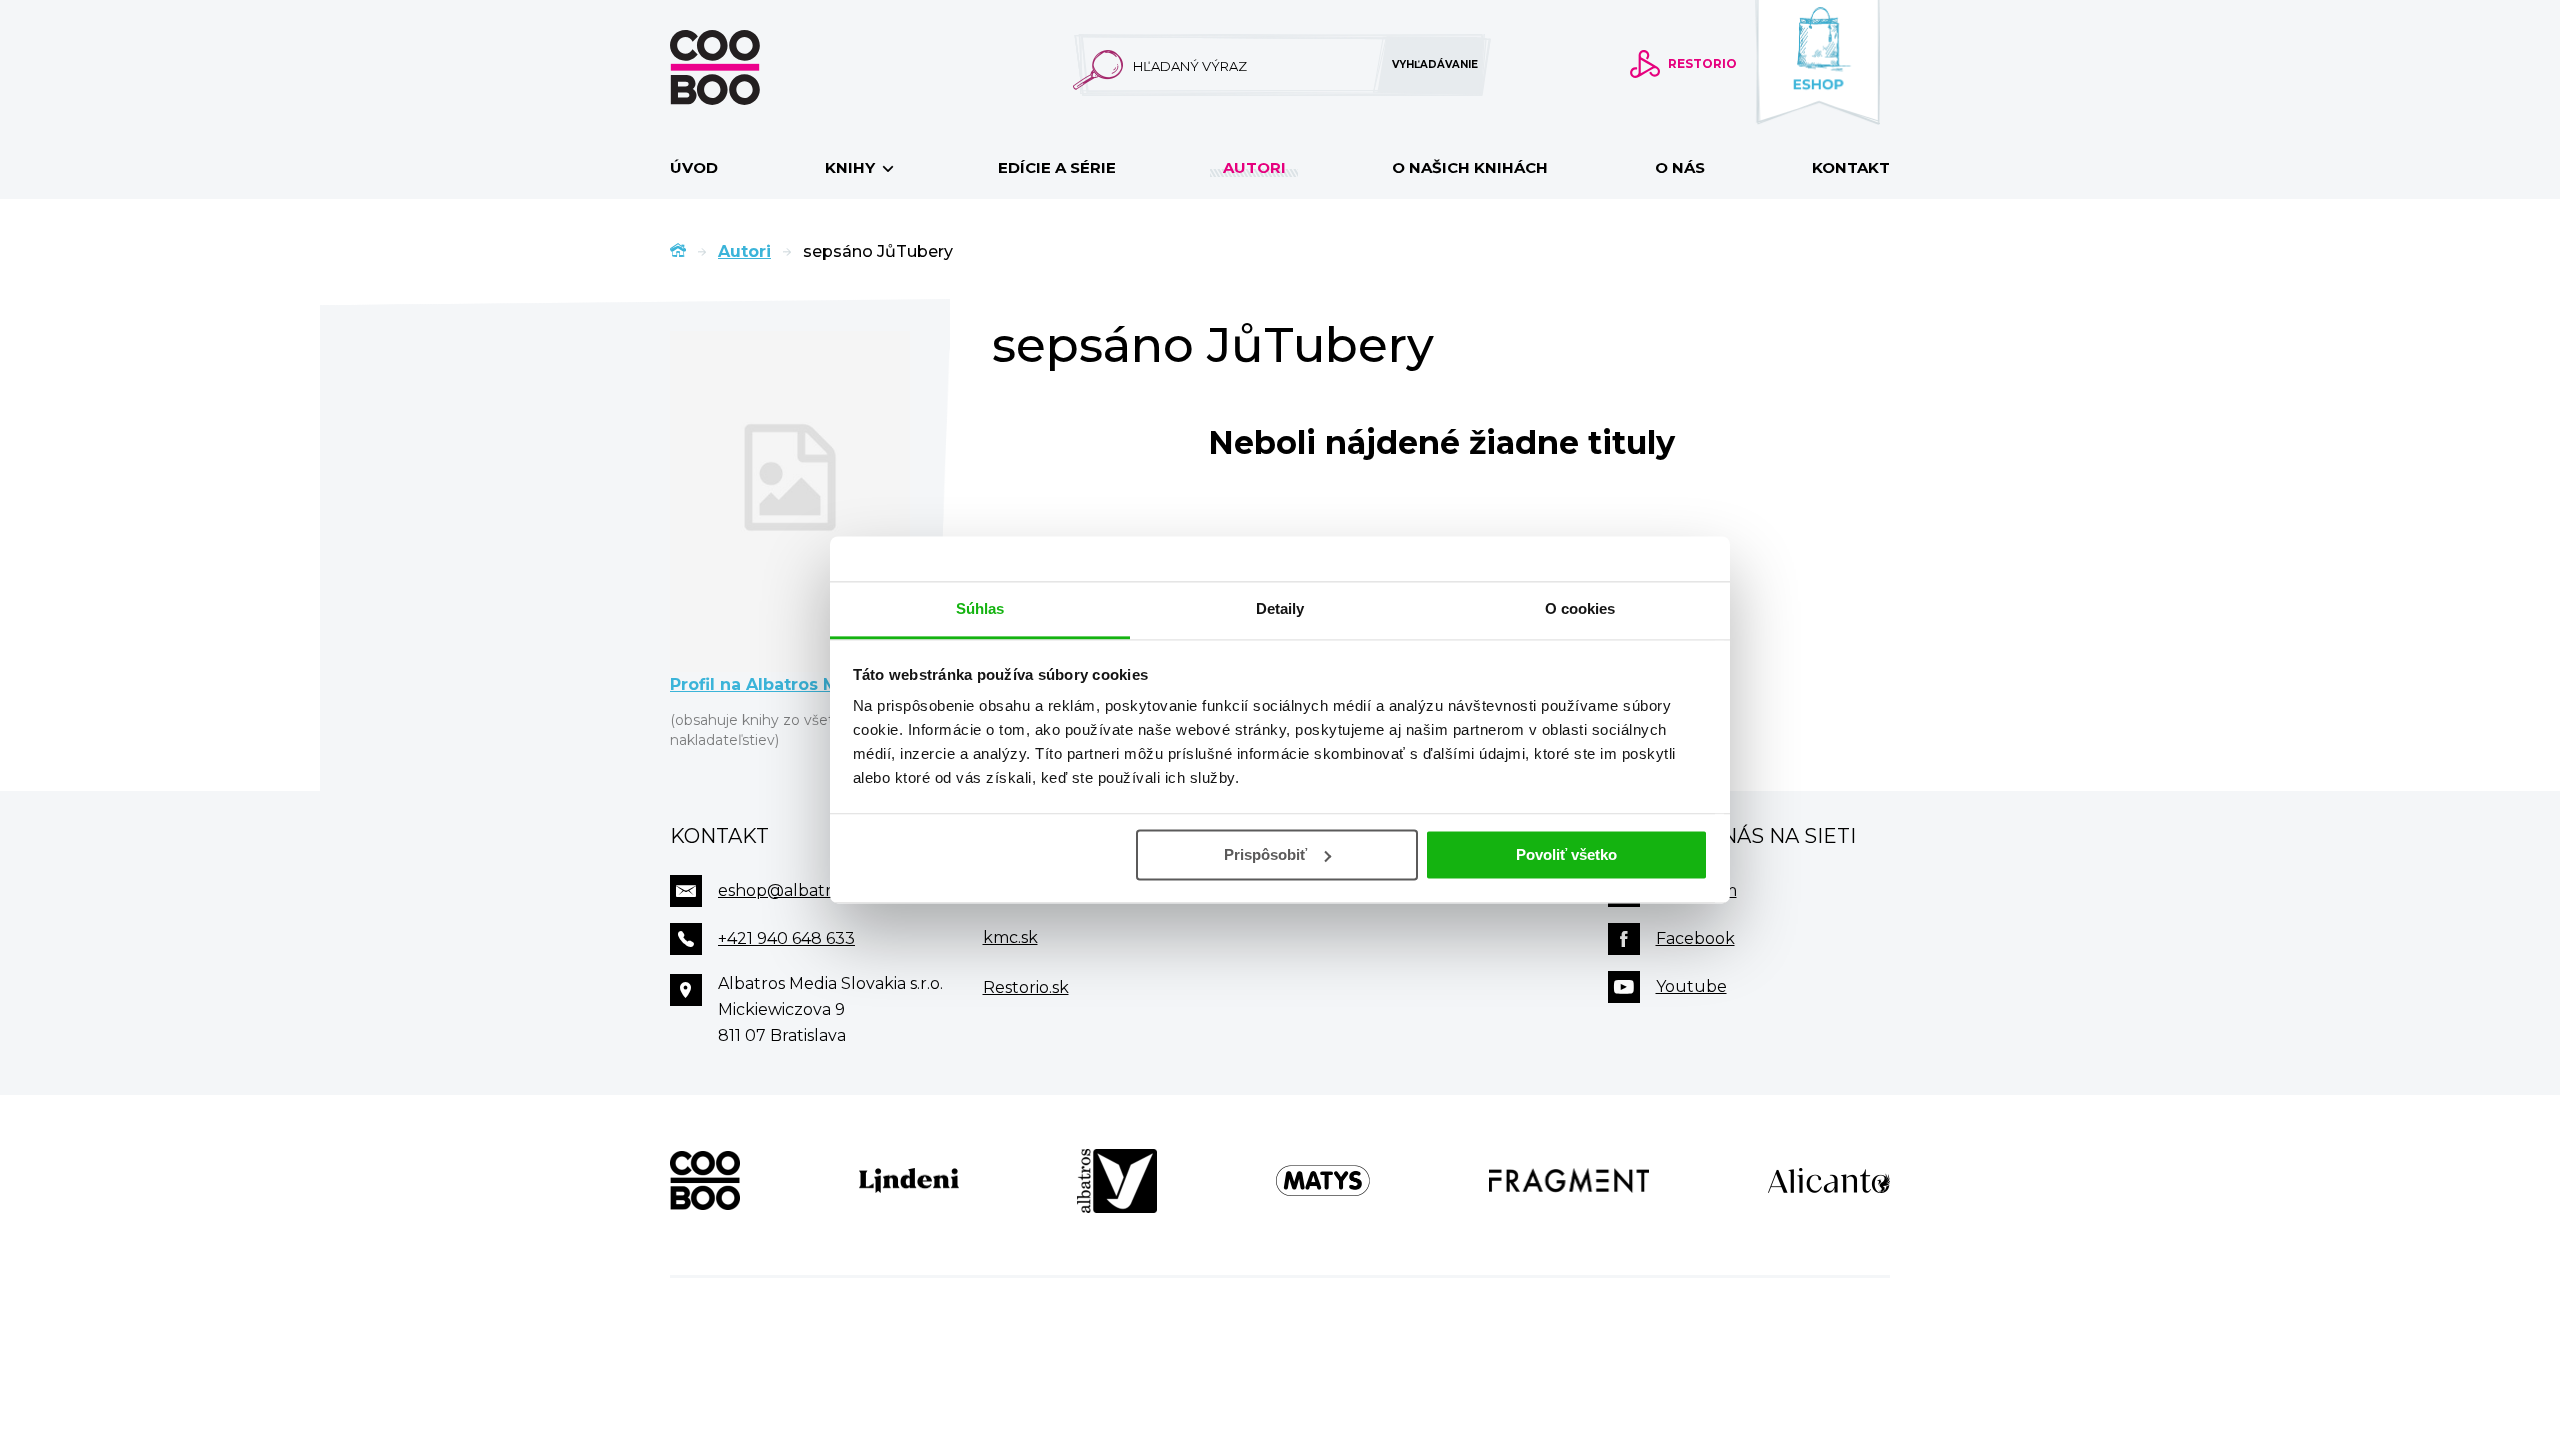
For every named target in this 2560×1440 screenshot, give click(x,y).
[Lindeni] (909, 1181)
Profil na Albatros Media (773, 684)
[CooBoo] (705, 1181)
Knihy (852, 167)
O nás (1680, 167)
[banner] (747, 67)
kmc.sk (1010, 937)
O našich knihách (1470, 167)
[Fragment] (1569, 1181)
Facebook (1695, 938)
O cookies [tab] (1580, 608)
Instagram (1696, 890)
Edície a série (1057, 167)
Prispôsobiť (1265, 854)
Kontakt (1851, 167)
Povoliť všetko (1566, 854)
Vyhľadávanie (1435, 64)
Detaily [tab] (1280, 608)
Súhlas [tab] (980, 608)
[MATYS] (1323, 1181)
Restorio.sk (1026, 987)
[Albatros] (1117, 1181)
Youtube (1691, 986)
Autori (1254, 167)
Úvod (694, 167)
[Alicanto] (1829, 1181)
